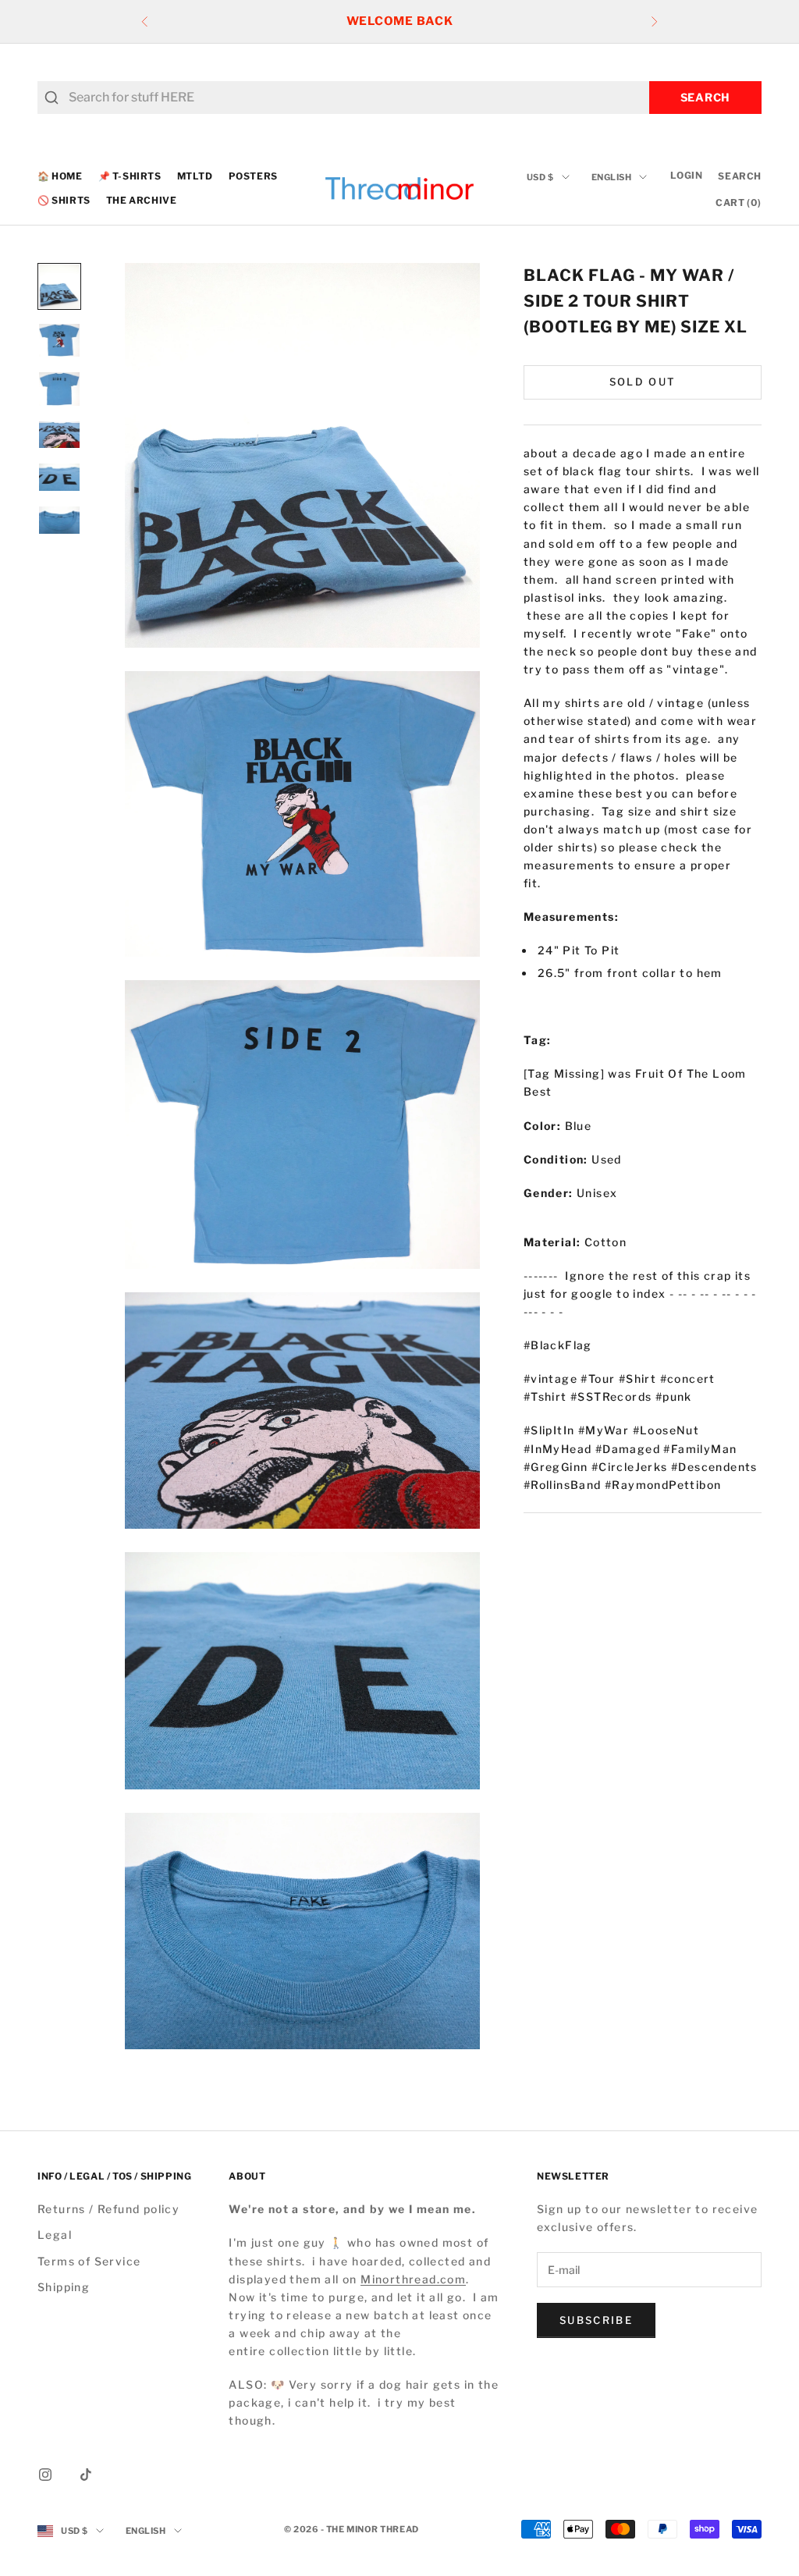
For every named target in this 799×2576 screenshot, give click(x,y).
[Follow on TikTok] (86, 2475)
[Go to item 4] (59, 435)
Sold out (643, 382)
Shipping (64, 2287)
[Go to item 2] (59, 340)
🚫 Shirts (64, 200)
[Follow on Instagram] (45, 2475)
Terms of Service (89, 2261)
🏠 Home (60, 176)
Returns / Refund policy (108, 2209)
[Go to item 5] (59, 477)
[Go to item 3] (59, 389)
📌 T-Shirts (130, 176)
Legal (55, 2235)
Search (705, 97)
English (612, 177)
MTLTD (195, 176)
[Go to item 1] (59, 286)
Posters (253, 176)
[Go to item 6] (59, 520)
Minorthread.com (413, 2279)
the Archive (142, 200)
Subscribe (596, 2320)
